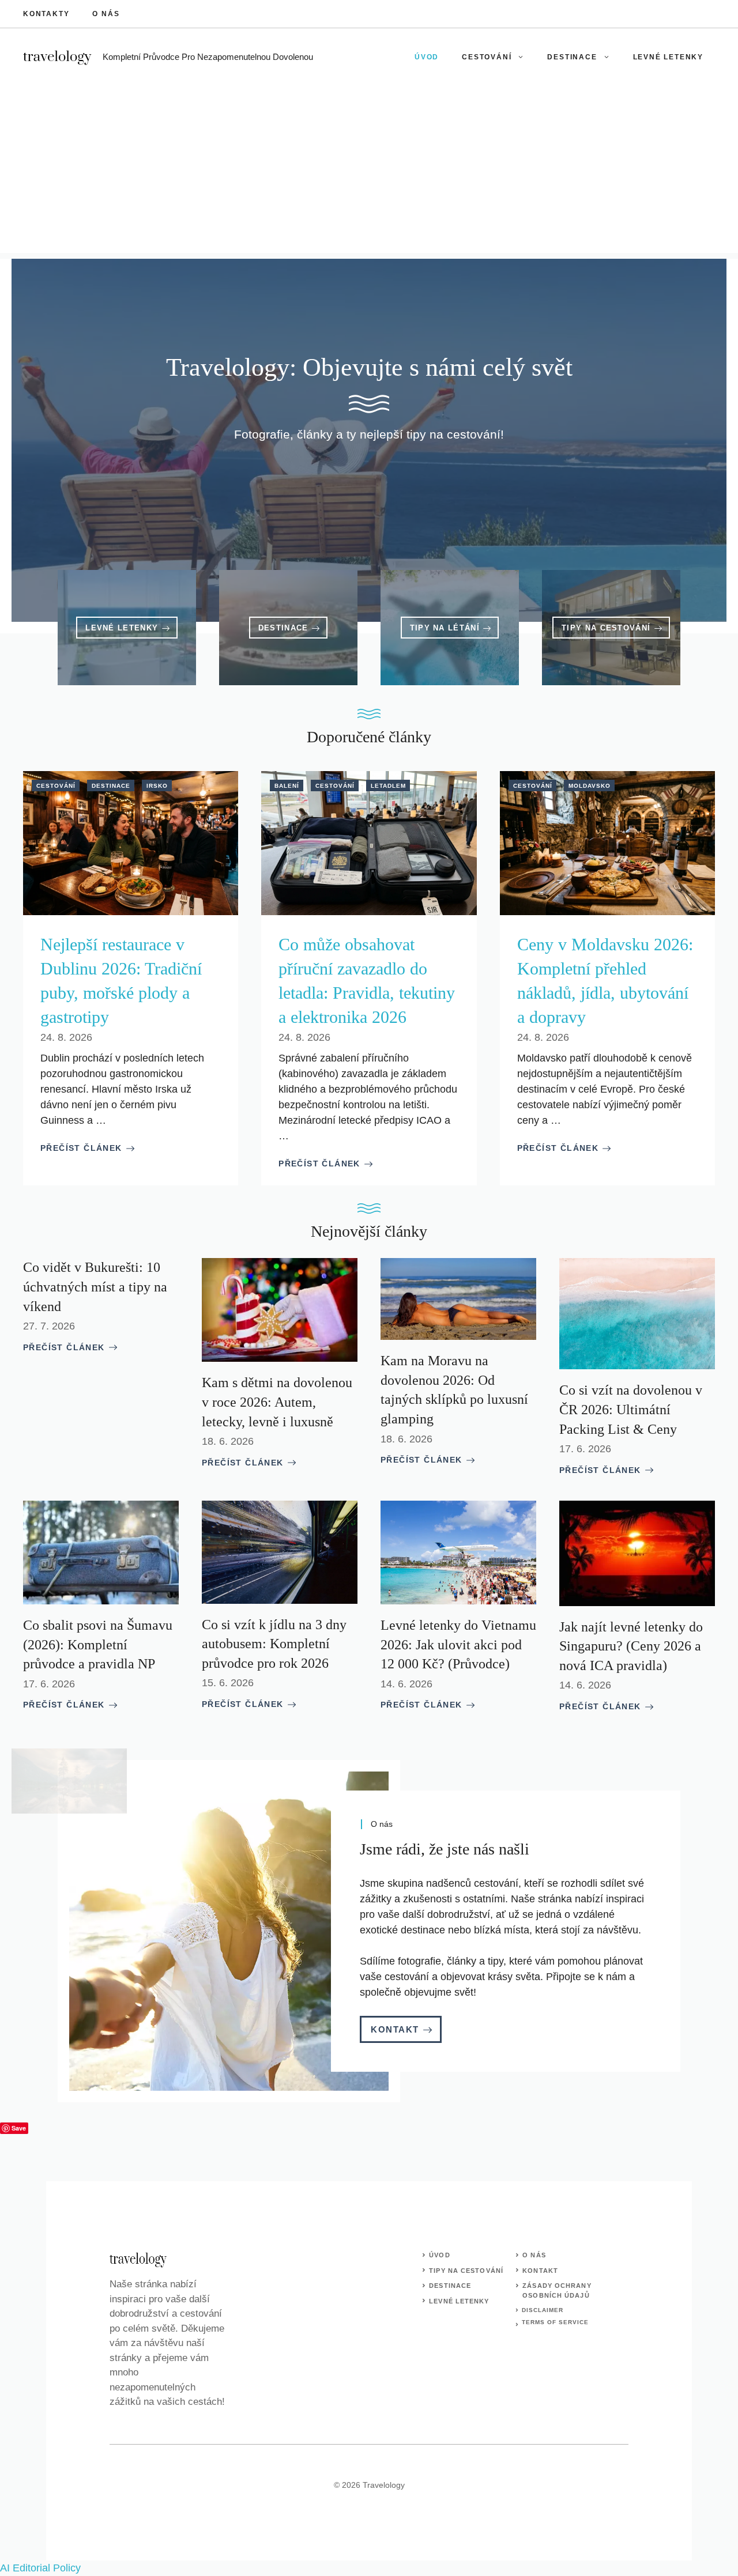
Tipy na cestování (466, 2271)
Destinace (572, 57)
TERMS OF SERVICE (555, 2322)
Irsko (157, 786)
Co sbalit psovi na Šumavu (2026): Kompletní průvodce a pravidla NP (98, 1644)
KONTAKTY (46, 14)
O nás (106, 14)
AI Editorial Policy (40, 2568)
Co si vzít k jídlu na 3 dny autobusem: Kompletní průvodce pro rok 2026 (274, 1644)
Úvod (427, 57)
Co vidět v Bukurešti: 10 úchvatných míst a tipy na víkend (95, 1287)
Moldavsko (590, 786)
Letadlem (388, 786)
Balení (287, 786)
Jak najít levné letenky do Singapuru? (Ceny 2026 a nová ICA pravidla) (631, 1646)
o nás (534, 2255)
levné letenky (459, 2301)
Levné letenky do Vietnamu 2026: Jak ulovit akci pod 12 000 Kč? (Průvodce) (458, 1644)
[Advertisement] (369, 172)
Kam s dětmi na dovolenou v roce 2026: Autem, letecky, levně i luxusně (277, 1402)
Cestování (487, 57)
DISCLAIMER (543, 2310)
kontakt (540, 2271)
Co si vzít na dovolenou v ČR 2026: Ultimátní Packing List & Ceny (631, 1409)
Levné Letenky (668, 57)
